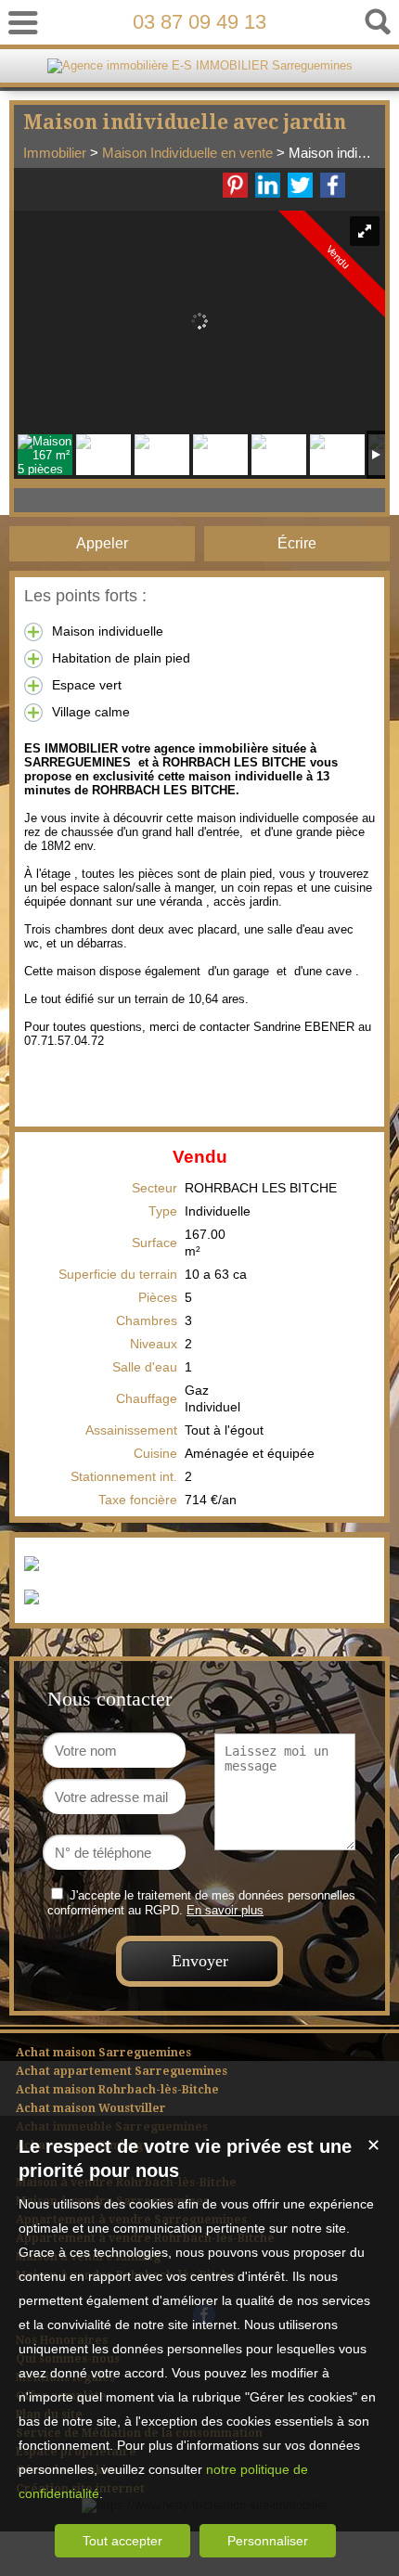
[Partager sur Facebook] (333, 185)
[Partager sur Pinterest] (235, 185)
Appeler (102, 543)
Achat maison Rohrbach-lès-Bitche (117, 2090)
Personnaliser (268, 2541)
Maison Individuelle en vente (187, 153)
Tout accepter (122, 2541)
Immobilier (55, 153)
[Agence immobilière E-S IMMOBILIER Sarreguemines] (200, 65)
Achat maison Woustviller (91, 2108)
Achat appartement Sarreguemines (122, 2071)
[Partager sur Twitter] (300, 185)
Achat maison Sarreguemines (103, 2053)
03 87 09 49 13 (199, 22)
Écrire (297, 543)
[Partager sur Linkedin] (268, 185)
